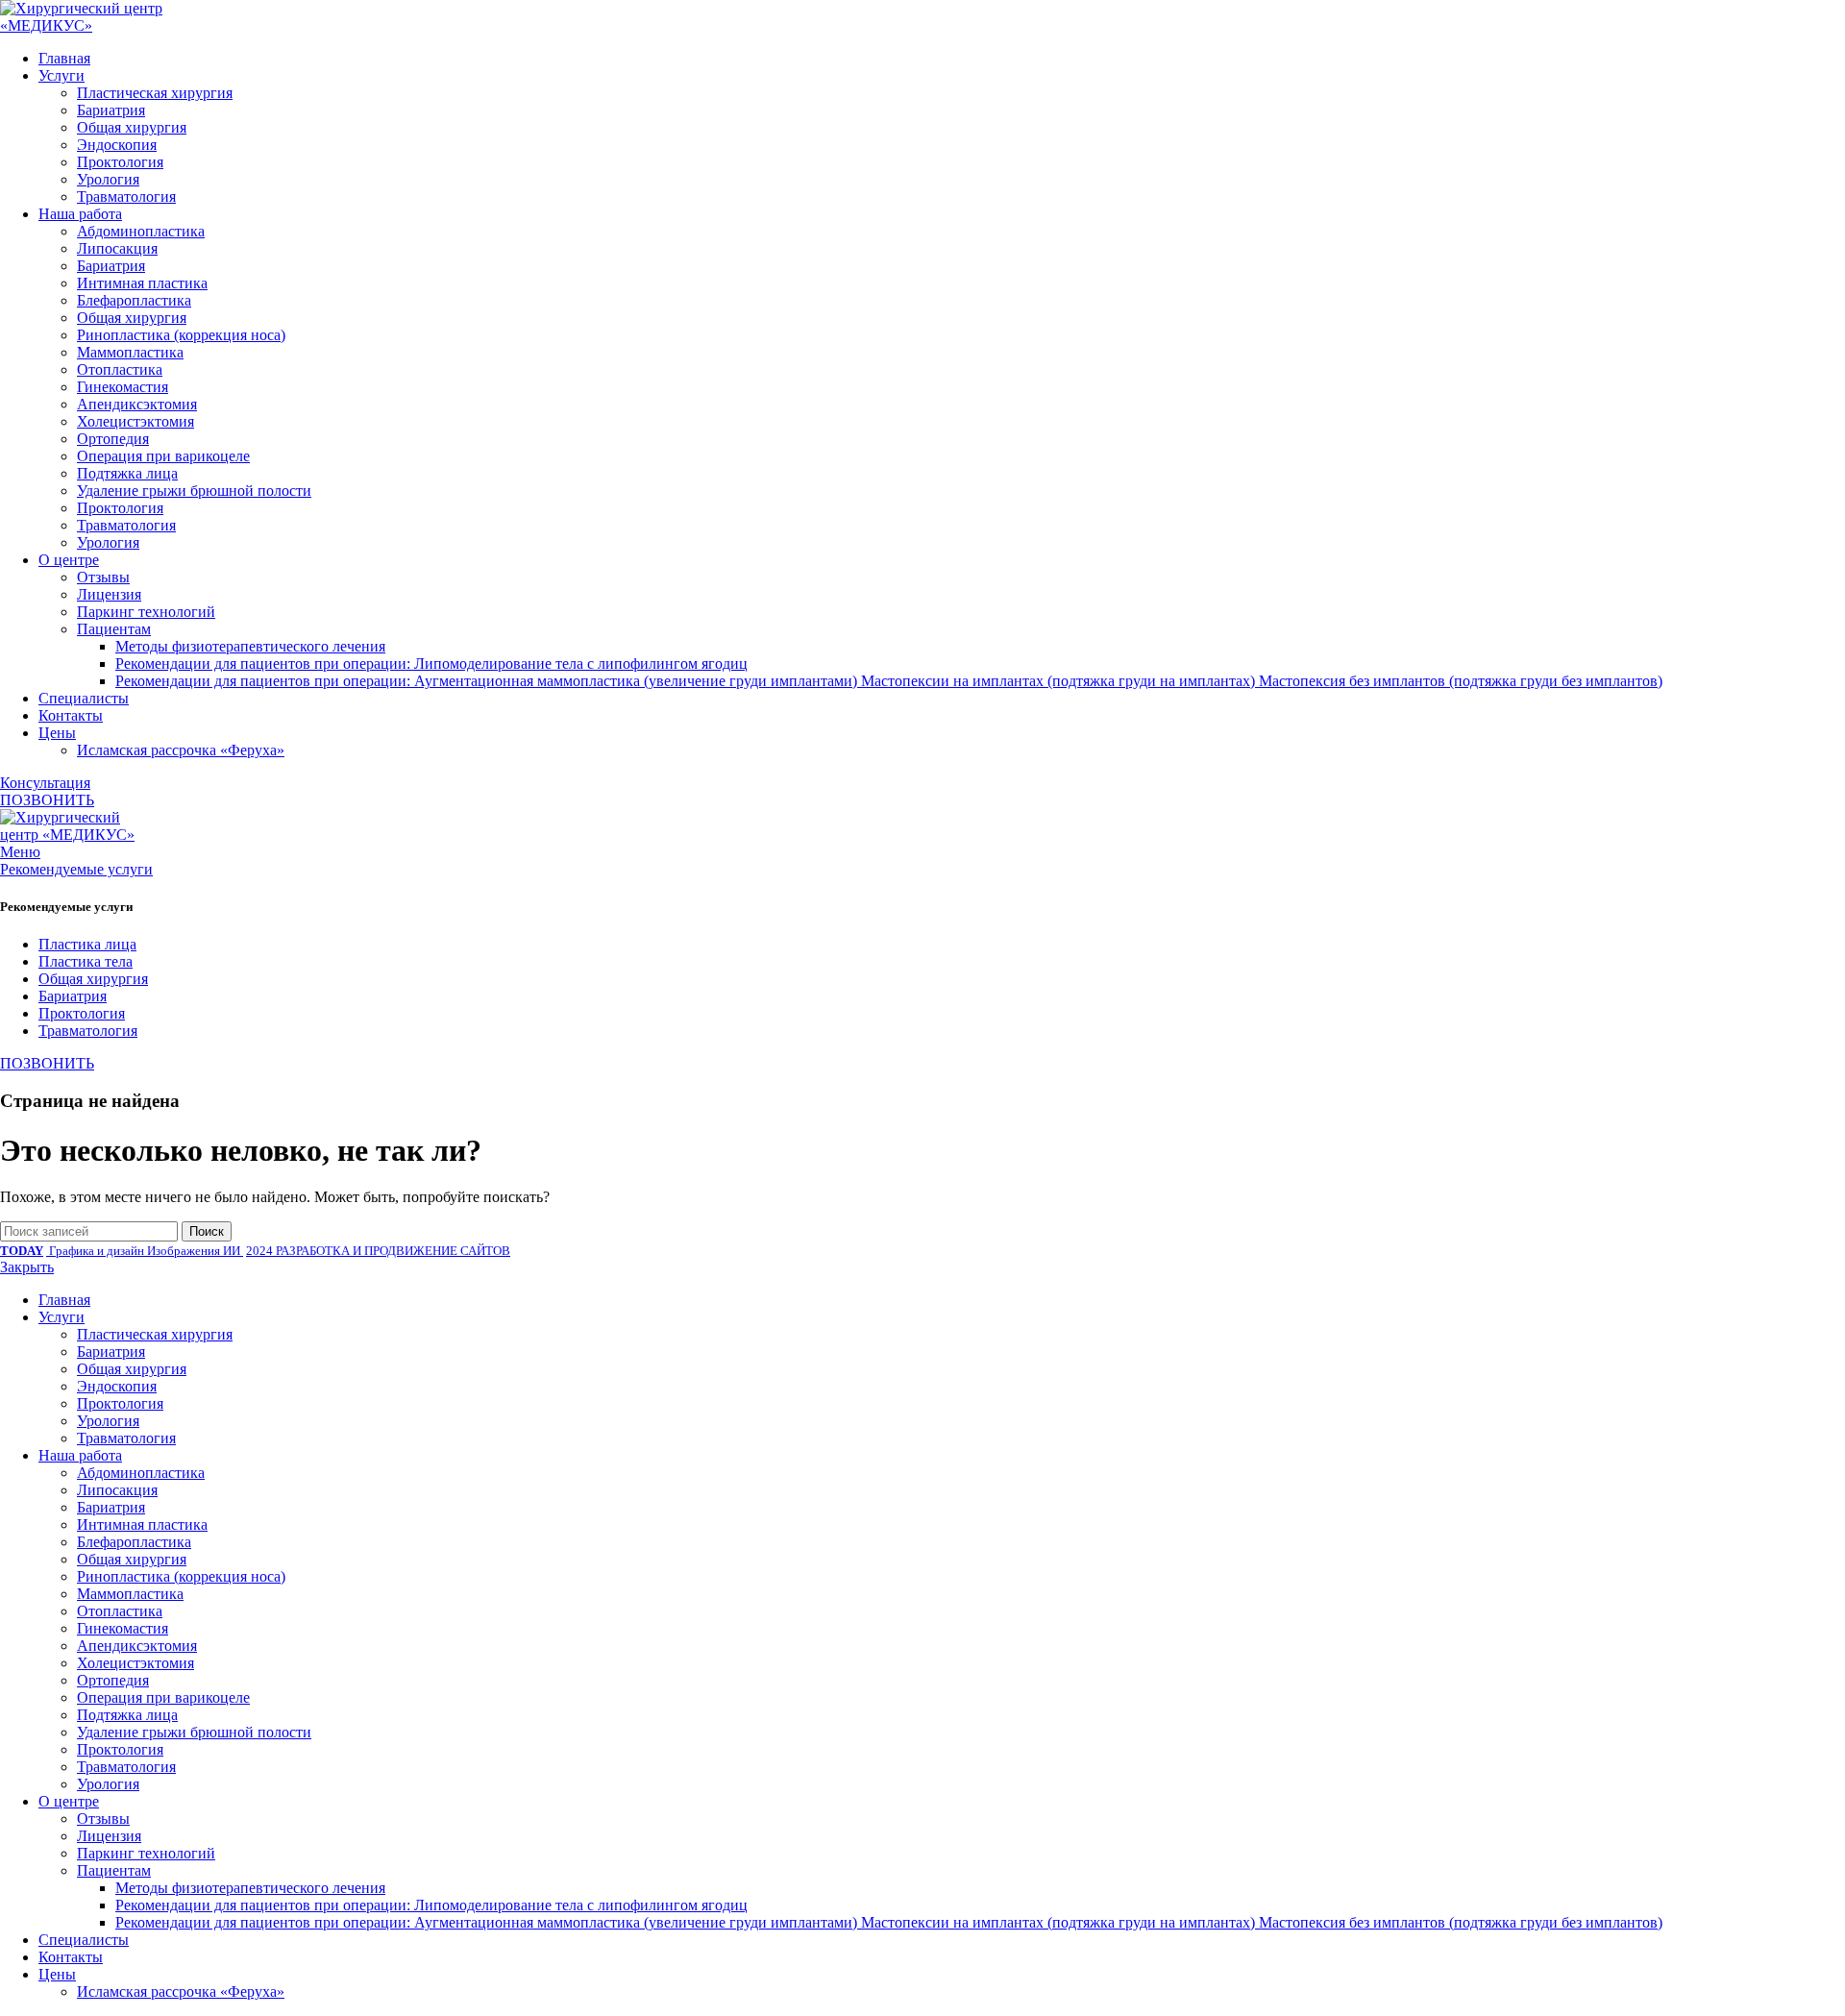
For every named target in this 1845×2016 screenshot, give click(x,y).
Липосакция (117, 248)
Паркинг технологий (146, 612)
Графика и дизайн (97, 1251)
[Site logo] (115, 25)
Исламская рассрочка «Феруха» (181, 750)
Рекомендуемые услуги (76, 869)
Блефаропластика (134, 300)
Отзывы (103, 577)
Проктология (120, 162)
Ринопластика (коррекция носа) (181, 335)
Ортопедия (113, 439)
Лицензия (109, 594)
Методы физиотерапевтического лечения (250, 646)
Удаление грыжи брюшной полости (194, 491)
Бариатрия (111, 110)
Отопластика (120, 369)
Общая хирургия (132, 127)
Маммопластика (130, 352)
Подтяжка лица (127, 473)
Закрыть (27, 1267)
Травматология (126, 197)
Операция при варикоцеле (163, 456)
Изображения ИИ (195, 1251)
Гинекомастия (123, 387)
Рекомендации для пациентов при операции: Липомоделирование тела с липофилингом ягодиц (431, 664)
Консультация (45, 783)
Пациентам (114, 629)
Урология (108, 179)
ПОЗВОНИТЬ (47, 800)
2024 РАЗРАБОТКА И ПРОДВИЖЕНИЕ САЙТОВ (378, 1251)
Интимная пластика (142, 283)
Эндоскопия (117, 145)
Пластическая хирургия (155, 93)
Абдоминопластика (141, 231)
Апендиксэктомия (137, 404)
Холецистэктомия (135, 421)
